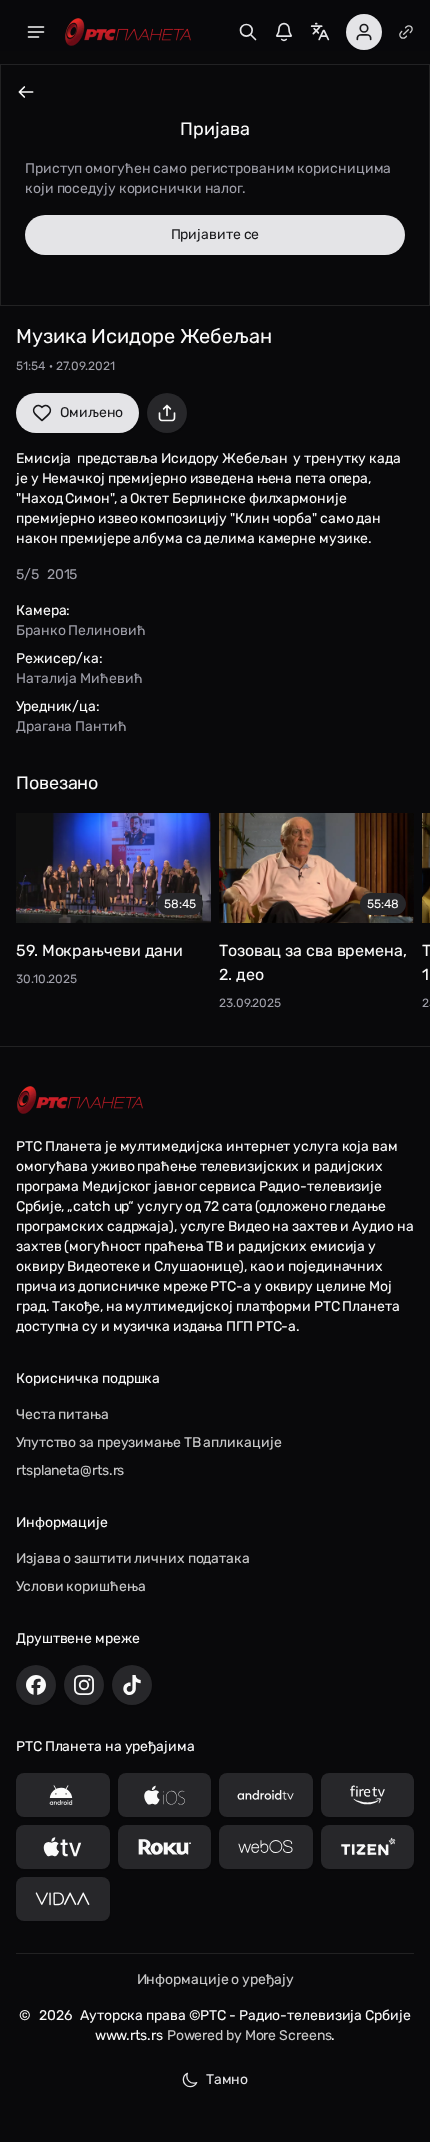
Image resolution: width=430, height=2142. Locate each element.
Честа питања (62, 1414)
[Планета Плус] (406, 32)
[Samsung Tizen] (368, 1847)
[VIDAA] (63, 1899)
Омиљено (91, 412)
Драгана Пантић (71, 726)
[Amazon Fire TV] (368, 1795)
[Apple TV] (63, 1847)
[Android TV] (266, 1795)
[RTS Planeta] (128, 32)
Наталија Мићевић (79, 678)
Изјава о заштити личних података (133, 1558)
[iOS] (165, 1795)
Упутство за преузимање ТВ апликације (148, 1442)
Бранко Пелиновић (80, 630)
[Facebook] (36, 1685)
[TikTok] (132, 1685)
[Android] (63, 1795)
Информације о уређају (215, 1979)
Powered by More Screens (249, 2035)
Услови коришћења (80, 1586)
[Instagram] (84, 1685)
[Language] (320, 32)
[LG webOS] (266, 1847)
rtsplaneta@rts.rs (70, 1470)
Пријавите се (215, 234)
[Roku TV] (165, 1847)
